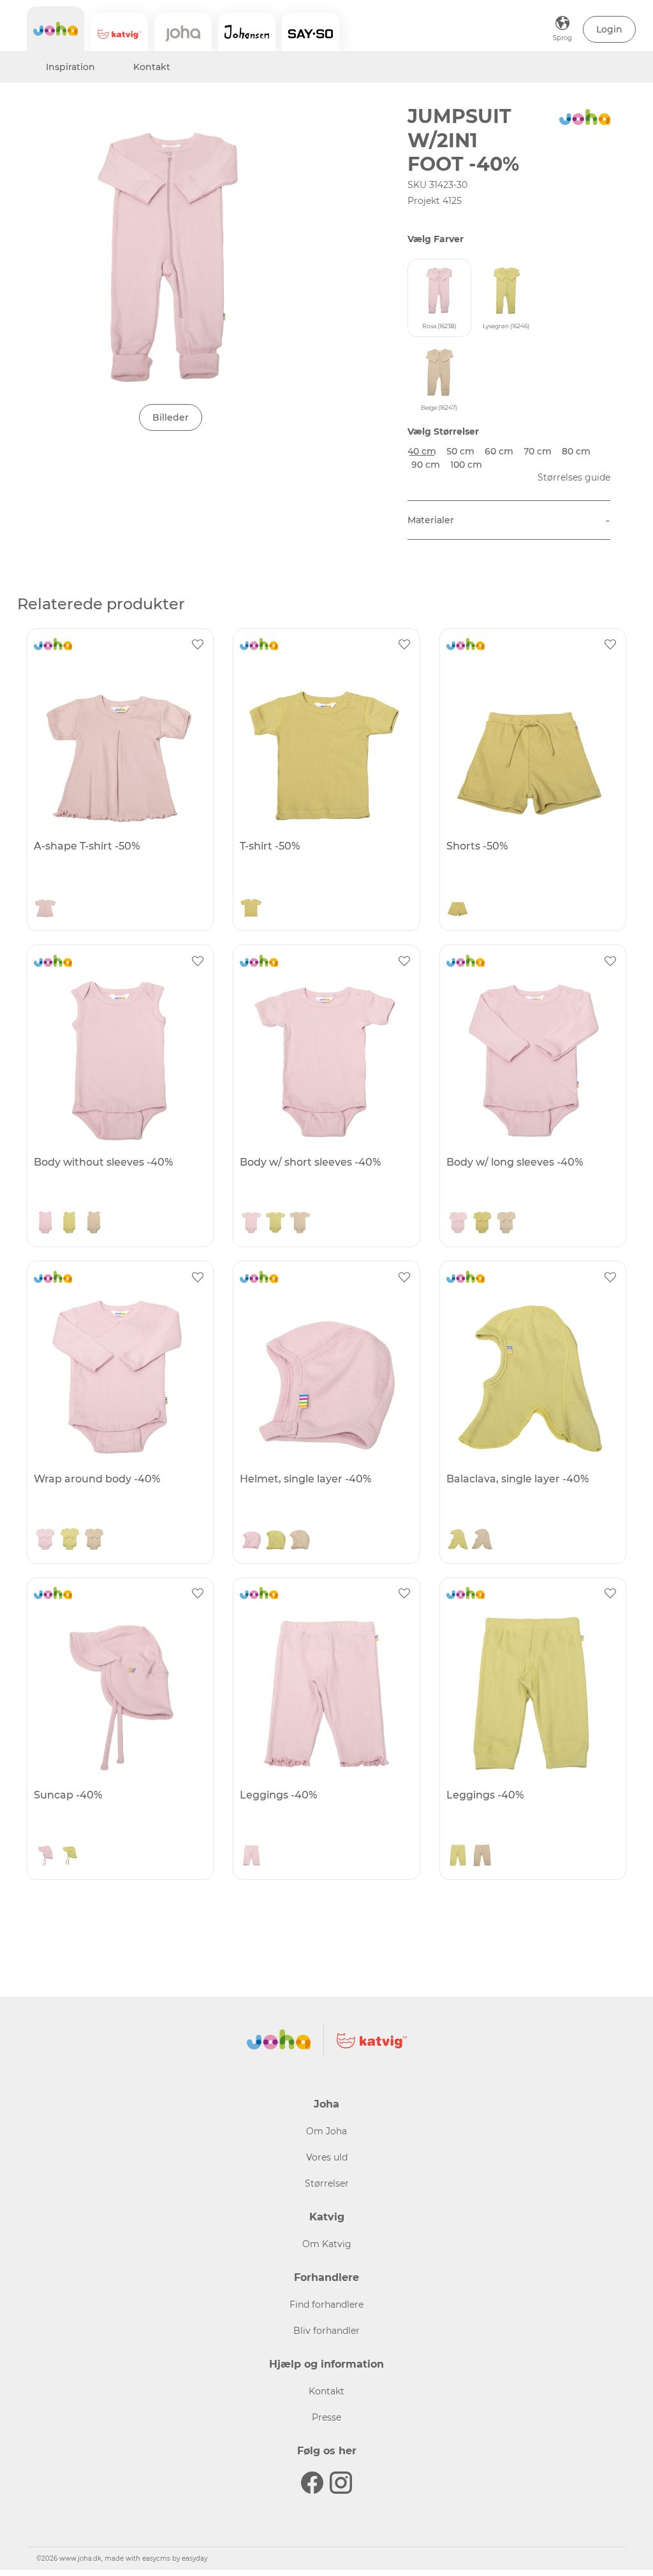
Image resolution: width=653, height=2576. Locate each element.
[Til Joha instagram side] (341, 2483)
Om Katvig (327, 2244)
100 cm (466, 465)
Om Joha (326, 2131)
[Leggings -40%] (325, 1693)
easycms (156, 2558)
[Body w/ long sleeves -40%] (531, 1060)
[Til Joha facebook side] (312, 2483)
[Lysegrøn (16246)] (251, 908)
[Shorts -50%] (531, 744)
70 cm (538, 451)
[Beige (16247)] (94, 1224)
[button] (609, 29)
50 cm (460, 451)
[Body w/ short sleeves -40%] (325, 1060)
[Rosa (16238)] (45, 908)
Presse (326, 2417)
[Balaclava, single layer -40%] (531, 1377)
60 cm (499, 451)
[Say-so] (311, 32)
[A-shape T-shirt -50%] (119, 744)
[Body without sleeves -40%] (119, 1060)
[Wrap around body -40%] (119, 1377)
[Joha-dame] (183, 32)
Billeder (171, 417)
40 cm (422, 451)
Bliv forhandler (326, 2331)
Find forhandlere (326, 2305)
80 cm (576, 451)
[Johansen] (247, 32)
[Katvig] (119, 32)
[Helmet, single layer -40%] (325, 1377)
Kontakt (152, 67)
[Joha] (55, 29)
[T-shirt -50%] (325, 744)
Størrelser (327, 2183)
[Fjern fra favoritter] (198, 644)
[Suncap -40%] (119, 1693)
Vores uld (327, 2157)
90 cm (426, 465)
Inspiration (70, 67)
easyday (194, 2558)
